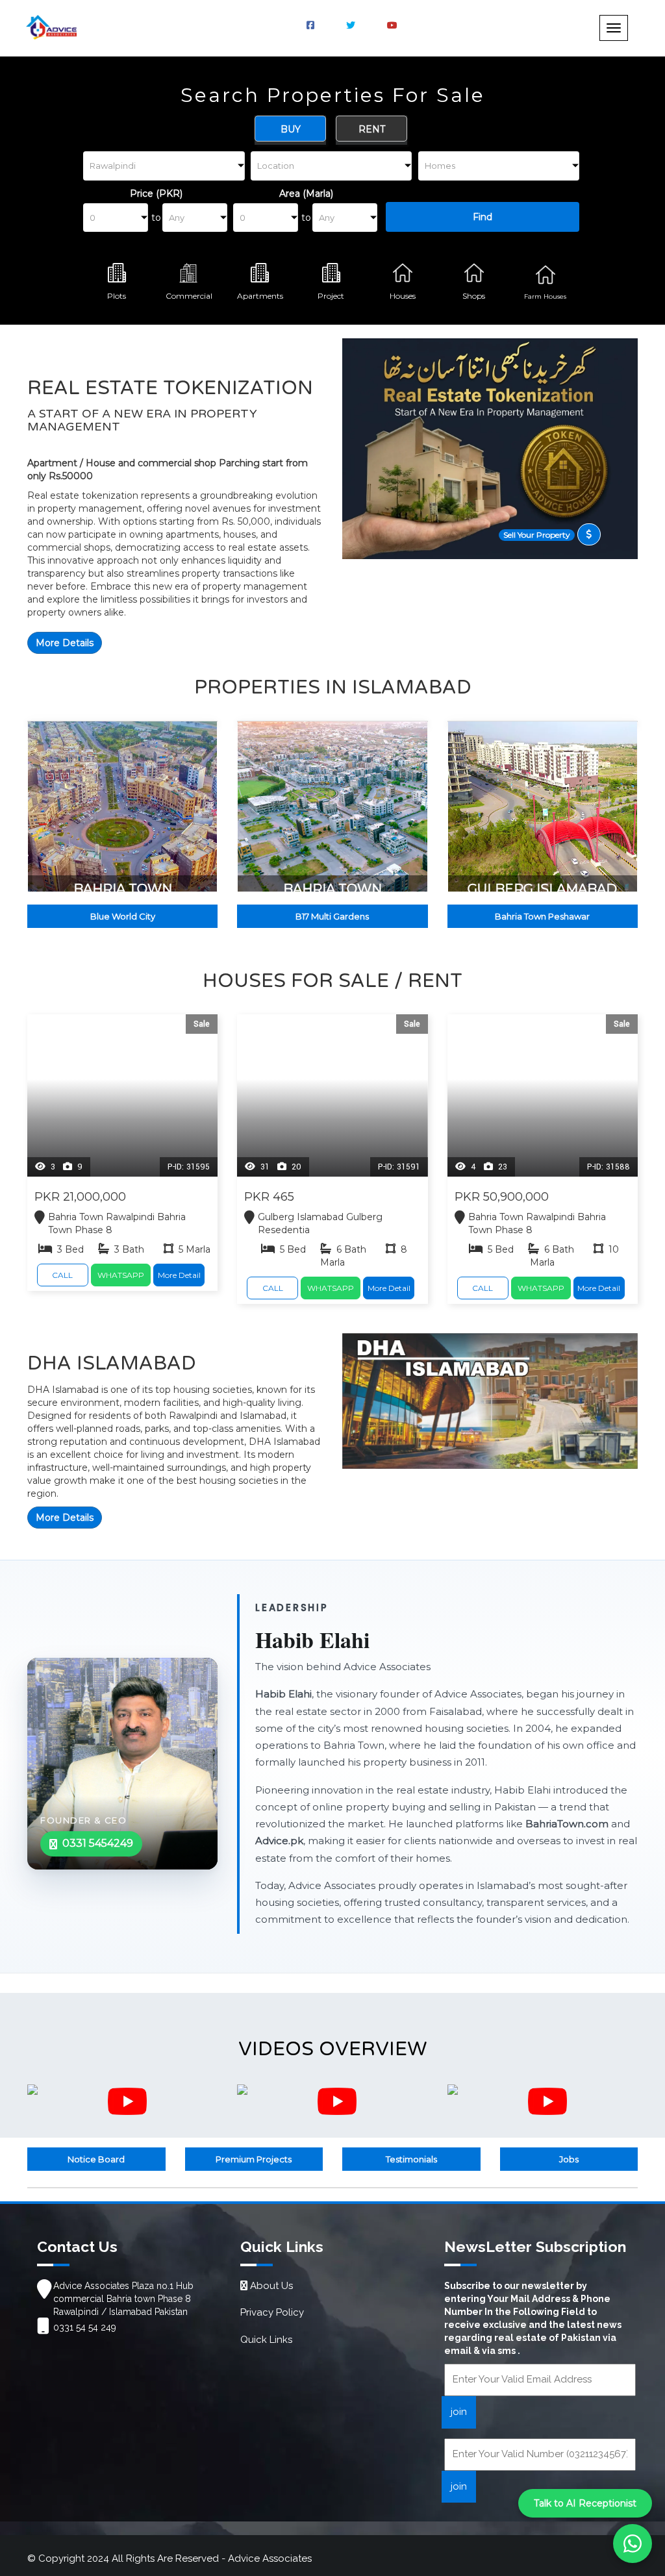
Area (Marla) (306, 194)
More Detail (179, 1275)
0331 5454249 (98, 1843)
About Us (270, 2286)
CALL (62, 1275)
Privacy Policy (272, 2312)
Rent (372, 129)
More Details (65, 643)
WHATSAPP (121, 1275)
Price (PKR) (156, 194)
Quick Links (266, 2340)
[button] (21, 167)
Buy (291, 129)
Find (483, 217)
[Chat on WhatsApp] (633, 2544)
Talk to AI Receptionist (585, 2503)
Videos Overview (332, 2049)
